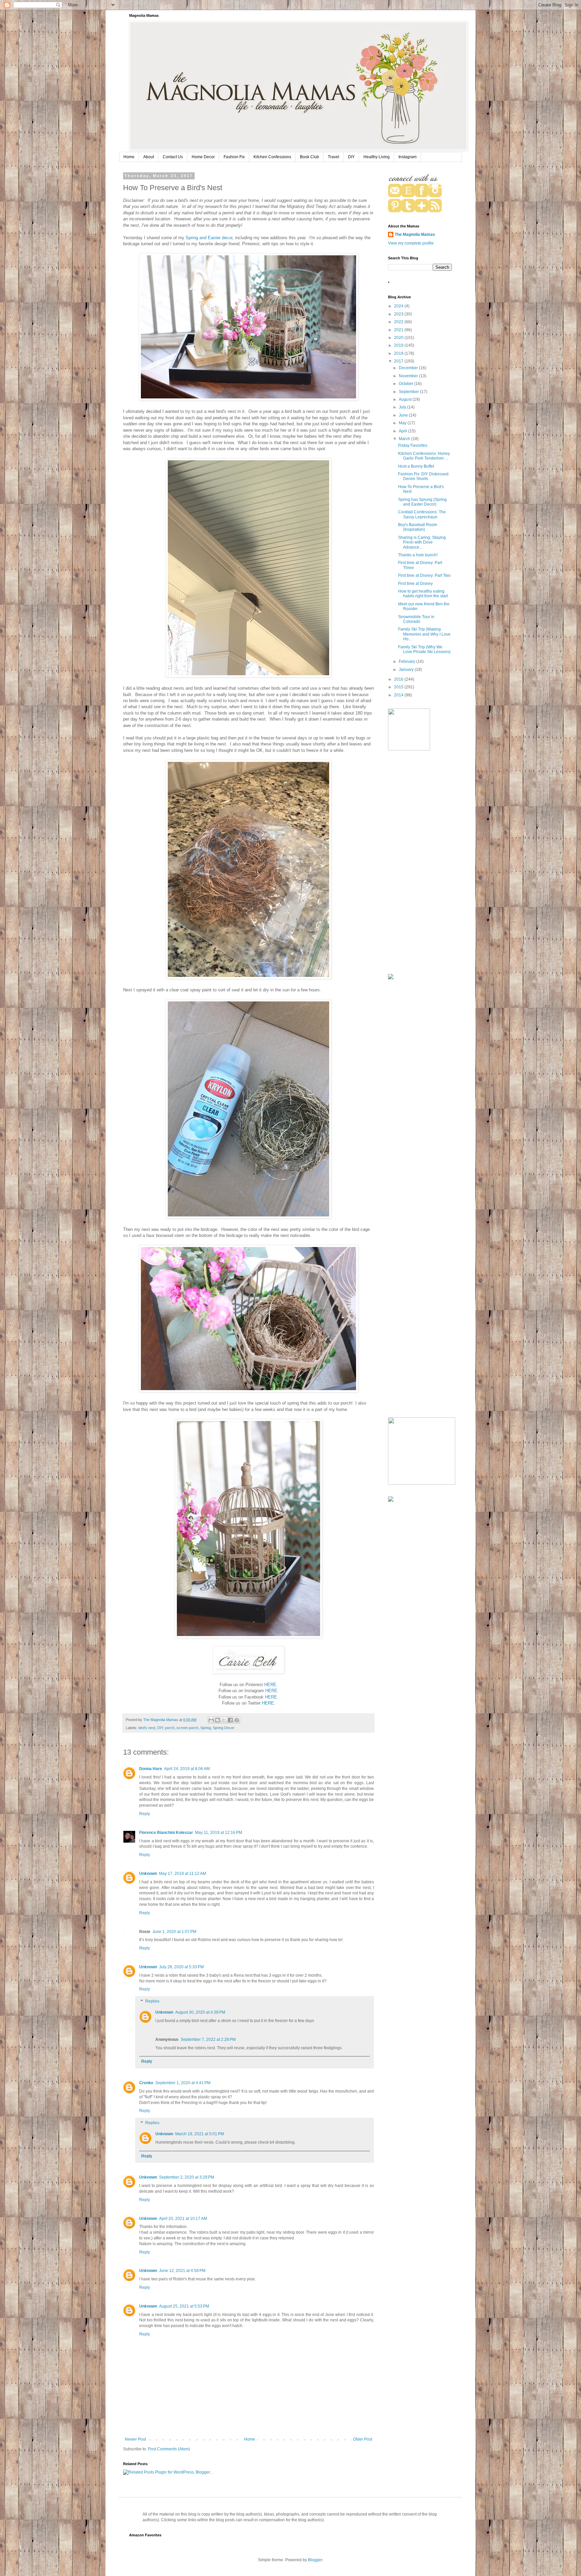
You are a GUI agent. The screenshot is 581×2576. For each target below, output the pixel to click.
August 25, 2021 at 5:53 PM (184, 2306)
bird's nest (147, 1728)
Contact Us (173, 157)
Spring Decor (224, 1728)
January (407, 670)
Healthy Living (377, 157)
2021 (399, 330)
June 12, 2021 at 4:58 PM (182, 2271)
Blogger (315, 2560)
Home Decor (203, 157)
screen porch (187, 1728)
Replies (152, 2001)
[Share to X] (224, 1720)
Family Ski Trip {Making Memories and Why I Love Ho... (424, 634)
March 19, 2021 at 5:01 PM (200, 2134)
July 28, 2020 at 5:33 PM (181, 1967)
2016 (399, 679)
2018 (399, 353)
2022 (399, 322)
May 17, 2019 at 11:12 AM (183, 1874)
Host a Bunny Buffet (416, 466)
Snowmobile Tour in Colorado (416, 619)
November (409, 376)
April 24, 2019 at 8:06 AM (187, 1769)
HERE (270, 1685)
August (406, 399)
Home (129, 157)
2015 (399, 687)
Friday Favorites (413, 445)
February (408, 661)
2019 (399, 345)
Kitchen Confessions (272, 157)
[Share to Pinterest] (237, 1720)
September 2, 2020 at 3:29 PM (187, 2177)
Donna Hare (151, 1769)
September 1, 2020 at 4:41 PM (183, 2083)
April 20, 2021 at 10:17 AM (183, 2219)
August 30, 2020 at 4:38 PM (200, 2012)
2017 (399, 361)
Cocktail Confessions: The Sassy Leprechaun (422, 514)
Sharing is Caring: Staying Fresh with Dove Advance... (422, 542)
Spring (206, 1728)
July (403, 407)
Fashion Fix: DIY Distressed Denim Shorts (423, 476)
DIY (351, 157)
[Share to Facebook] (230, 1720)
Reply (145, 1814)
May (403, 423)
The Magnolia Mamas (415, 234)
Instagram (408, 157)
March (405, 439)
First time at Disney (415, 584)
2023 (399, 314)
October (406, 384)
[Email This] (211, 1720)
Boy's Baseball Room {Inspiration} (418, 527)
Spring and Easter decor (209, 238)
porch (170, 1728)
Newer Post (135, 2439)
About (149, 157)
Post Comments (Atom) (169, 2449)
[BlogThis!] (218, 1720)
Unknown (148, 1874)
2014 (399, 695)
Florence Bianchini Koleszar (166, 1833)
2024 (399, 306)
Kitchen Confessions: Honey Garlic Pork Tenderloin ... (424, 456)
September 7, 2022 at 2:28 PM (208, 2040)
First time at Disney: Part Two (424, 575)
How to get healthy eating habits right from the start (423, 594)
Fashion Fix (234, 157)
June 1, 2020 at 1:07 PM (174, 1932)
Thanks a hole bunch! (418, 555)
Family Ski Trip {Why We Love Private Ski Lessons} (424, 649)
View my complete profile (411, 243)
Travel (334, 157)
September (409, 392)
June (404, 415)
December (409, 368)
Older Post (363, 2439)
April (403, 431)
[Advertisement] (420, 863)
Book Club (309, 157)
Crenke (146, 2083)
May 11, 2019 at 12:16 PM (219, 1833)
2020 (399, 338)
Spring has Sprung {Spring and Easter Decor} (422, 502)
